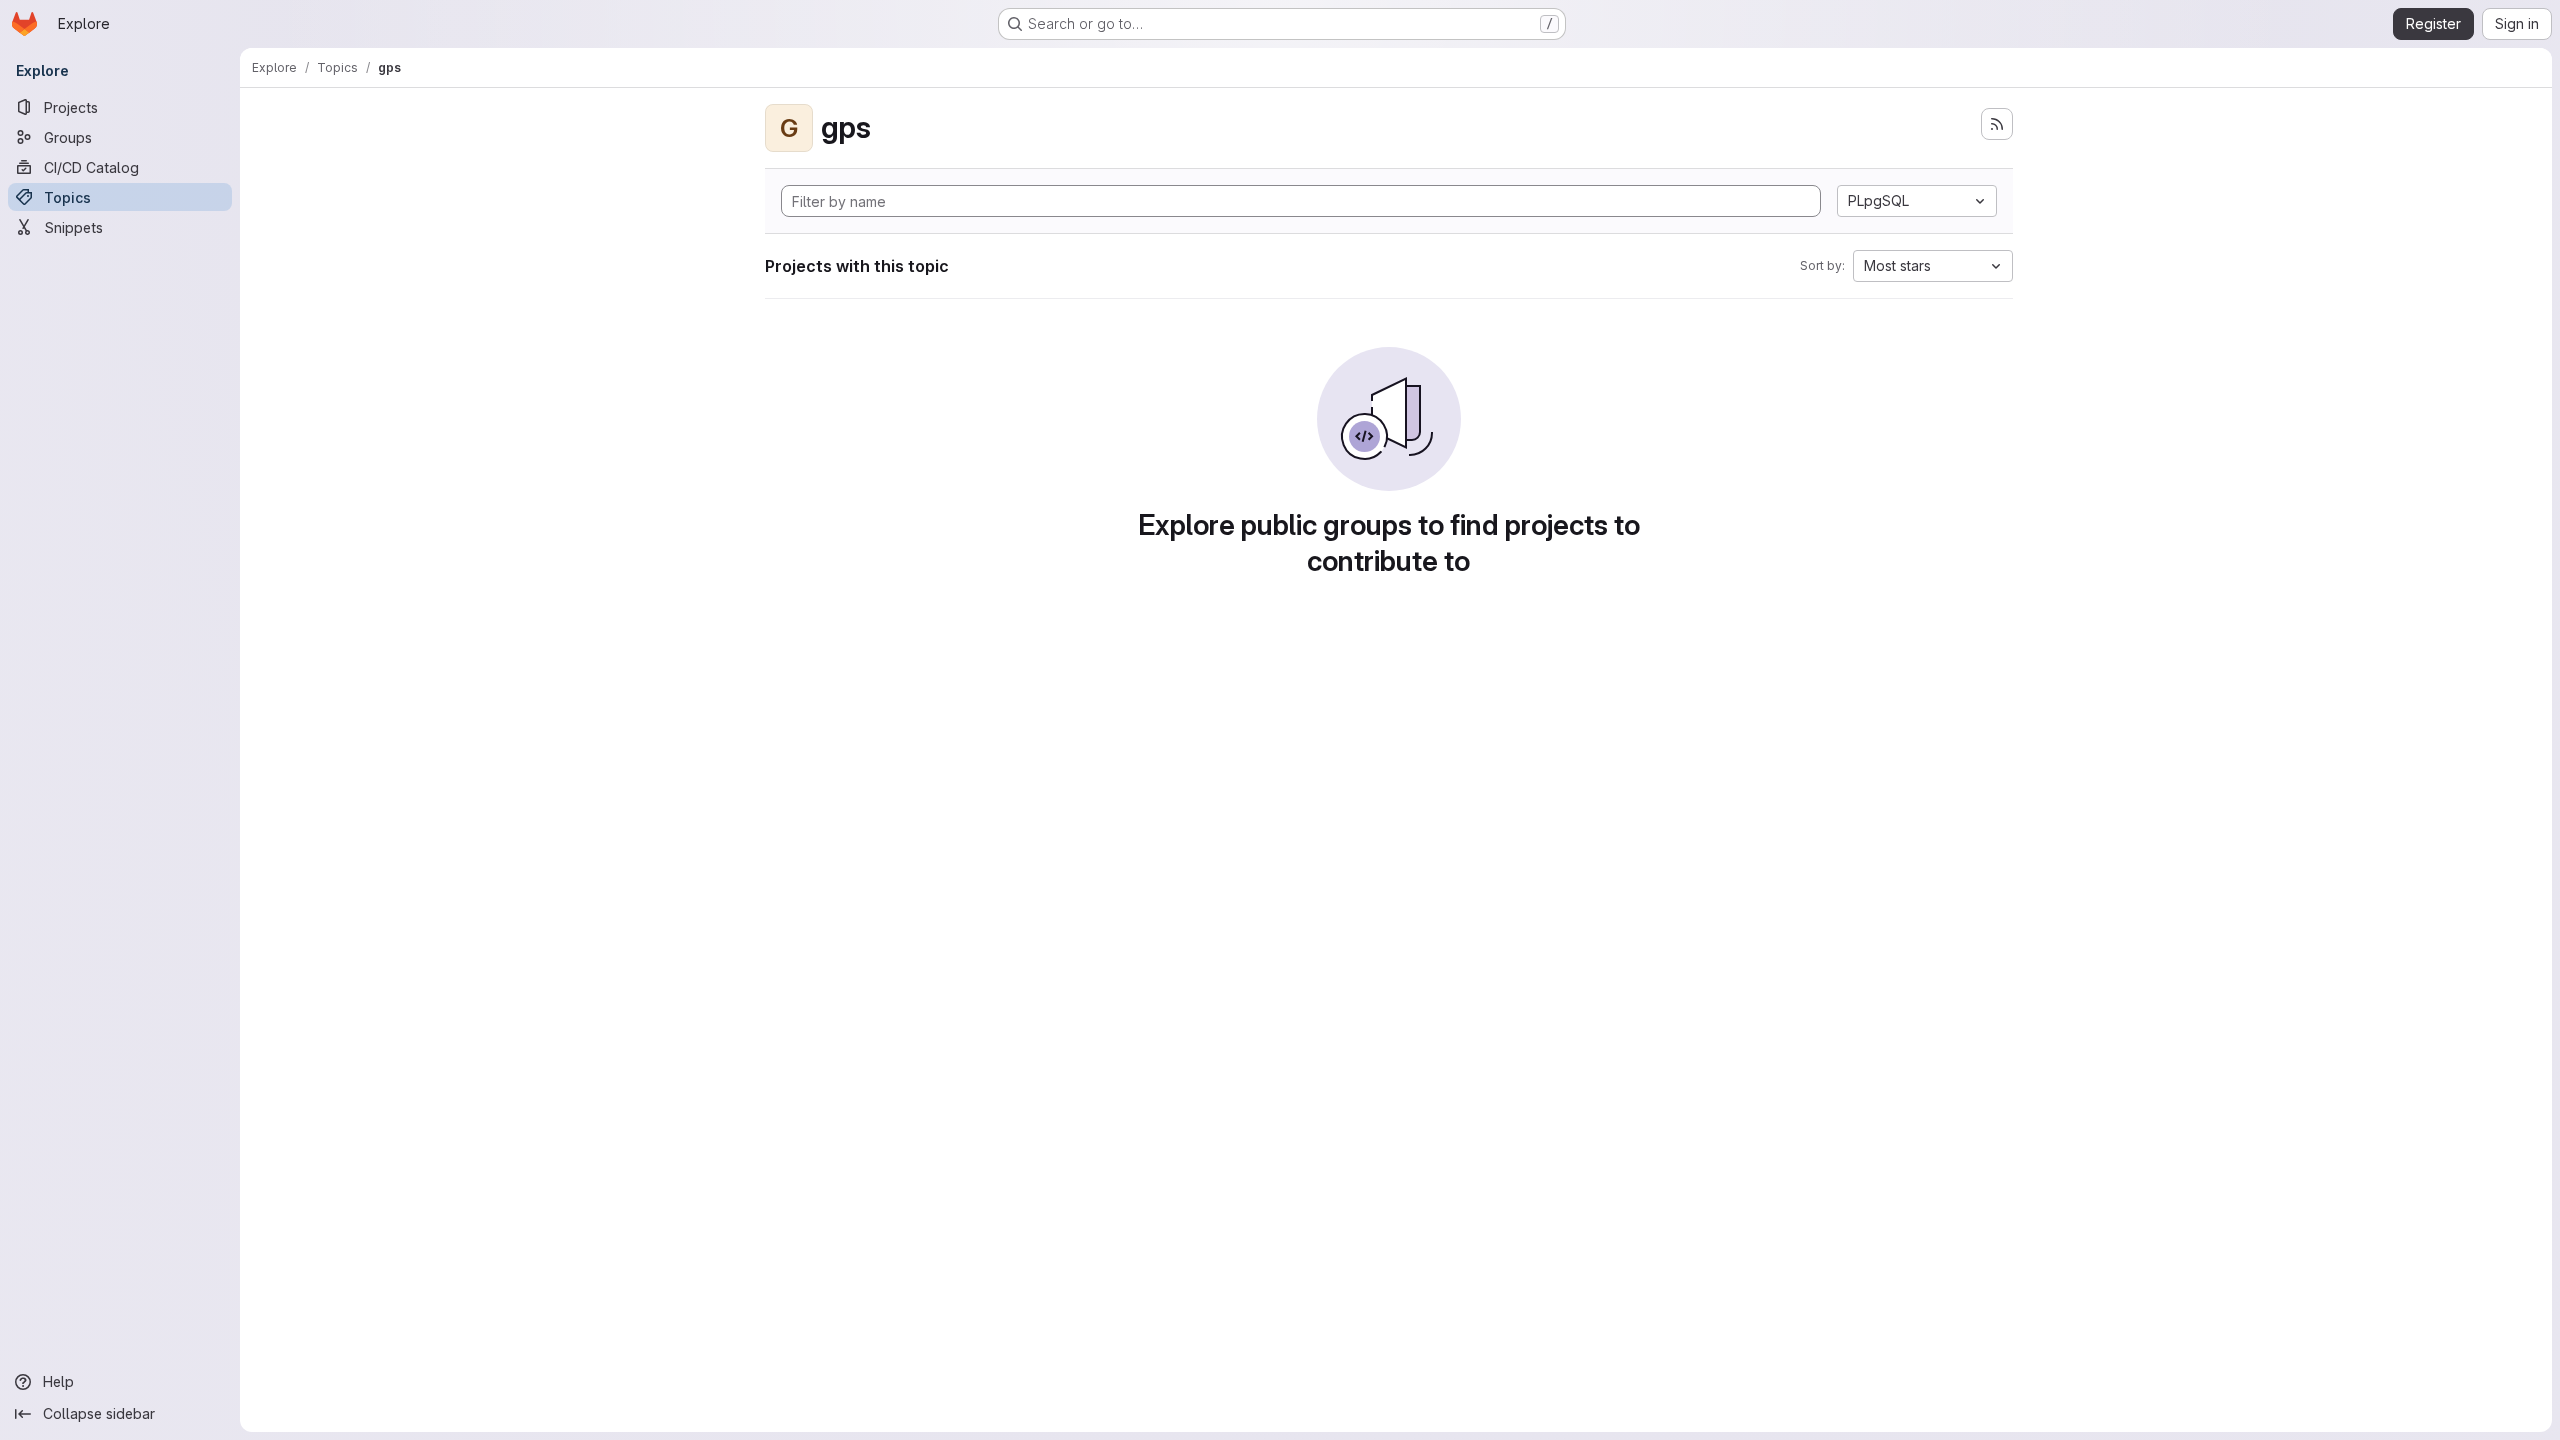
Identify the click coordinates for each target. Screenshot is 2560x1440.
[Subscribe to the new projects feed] (1997, 124)
